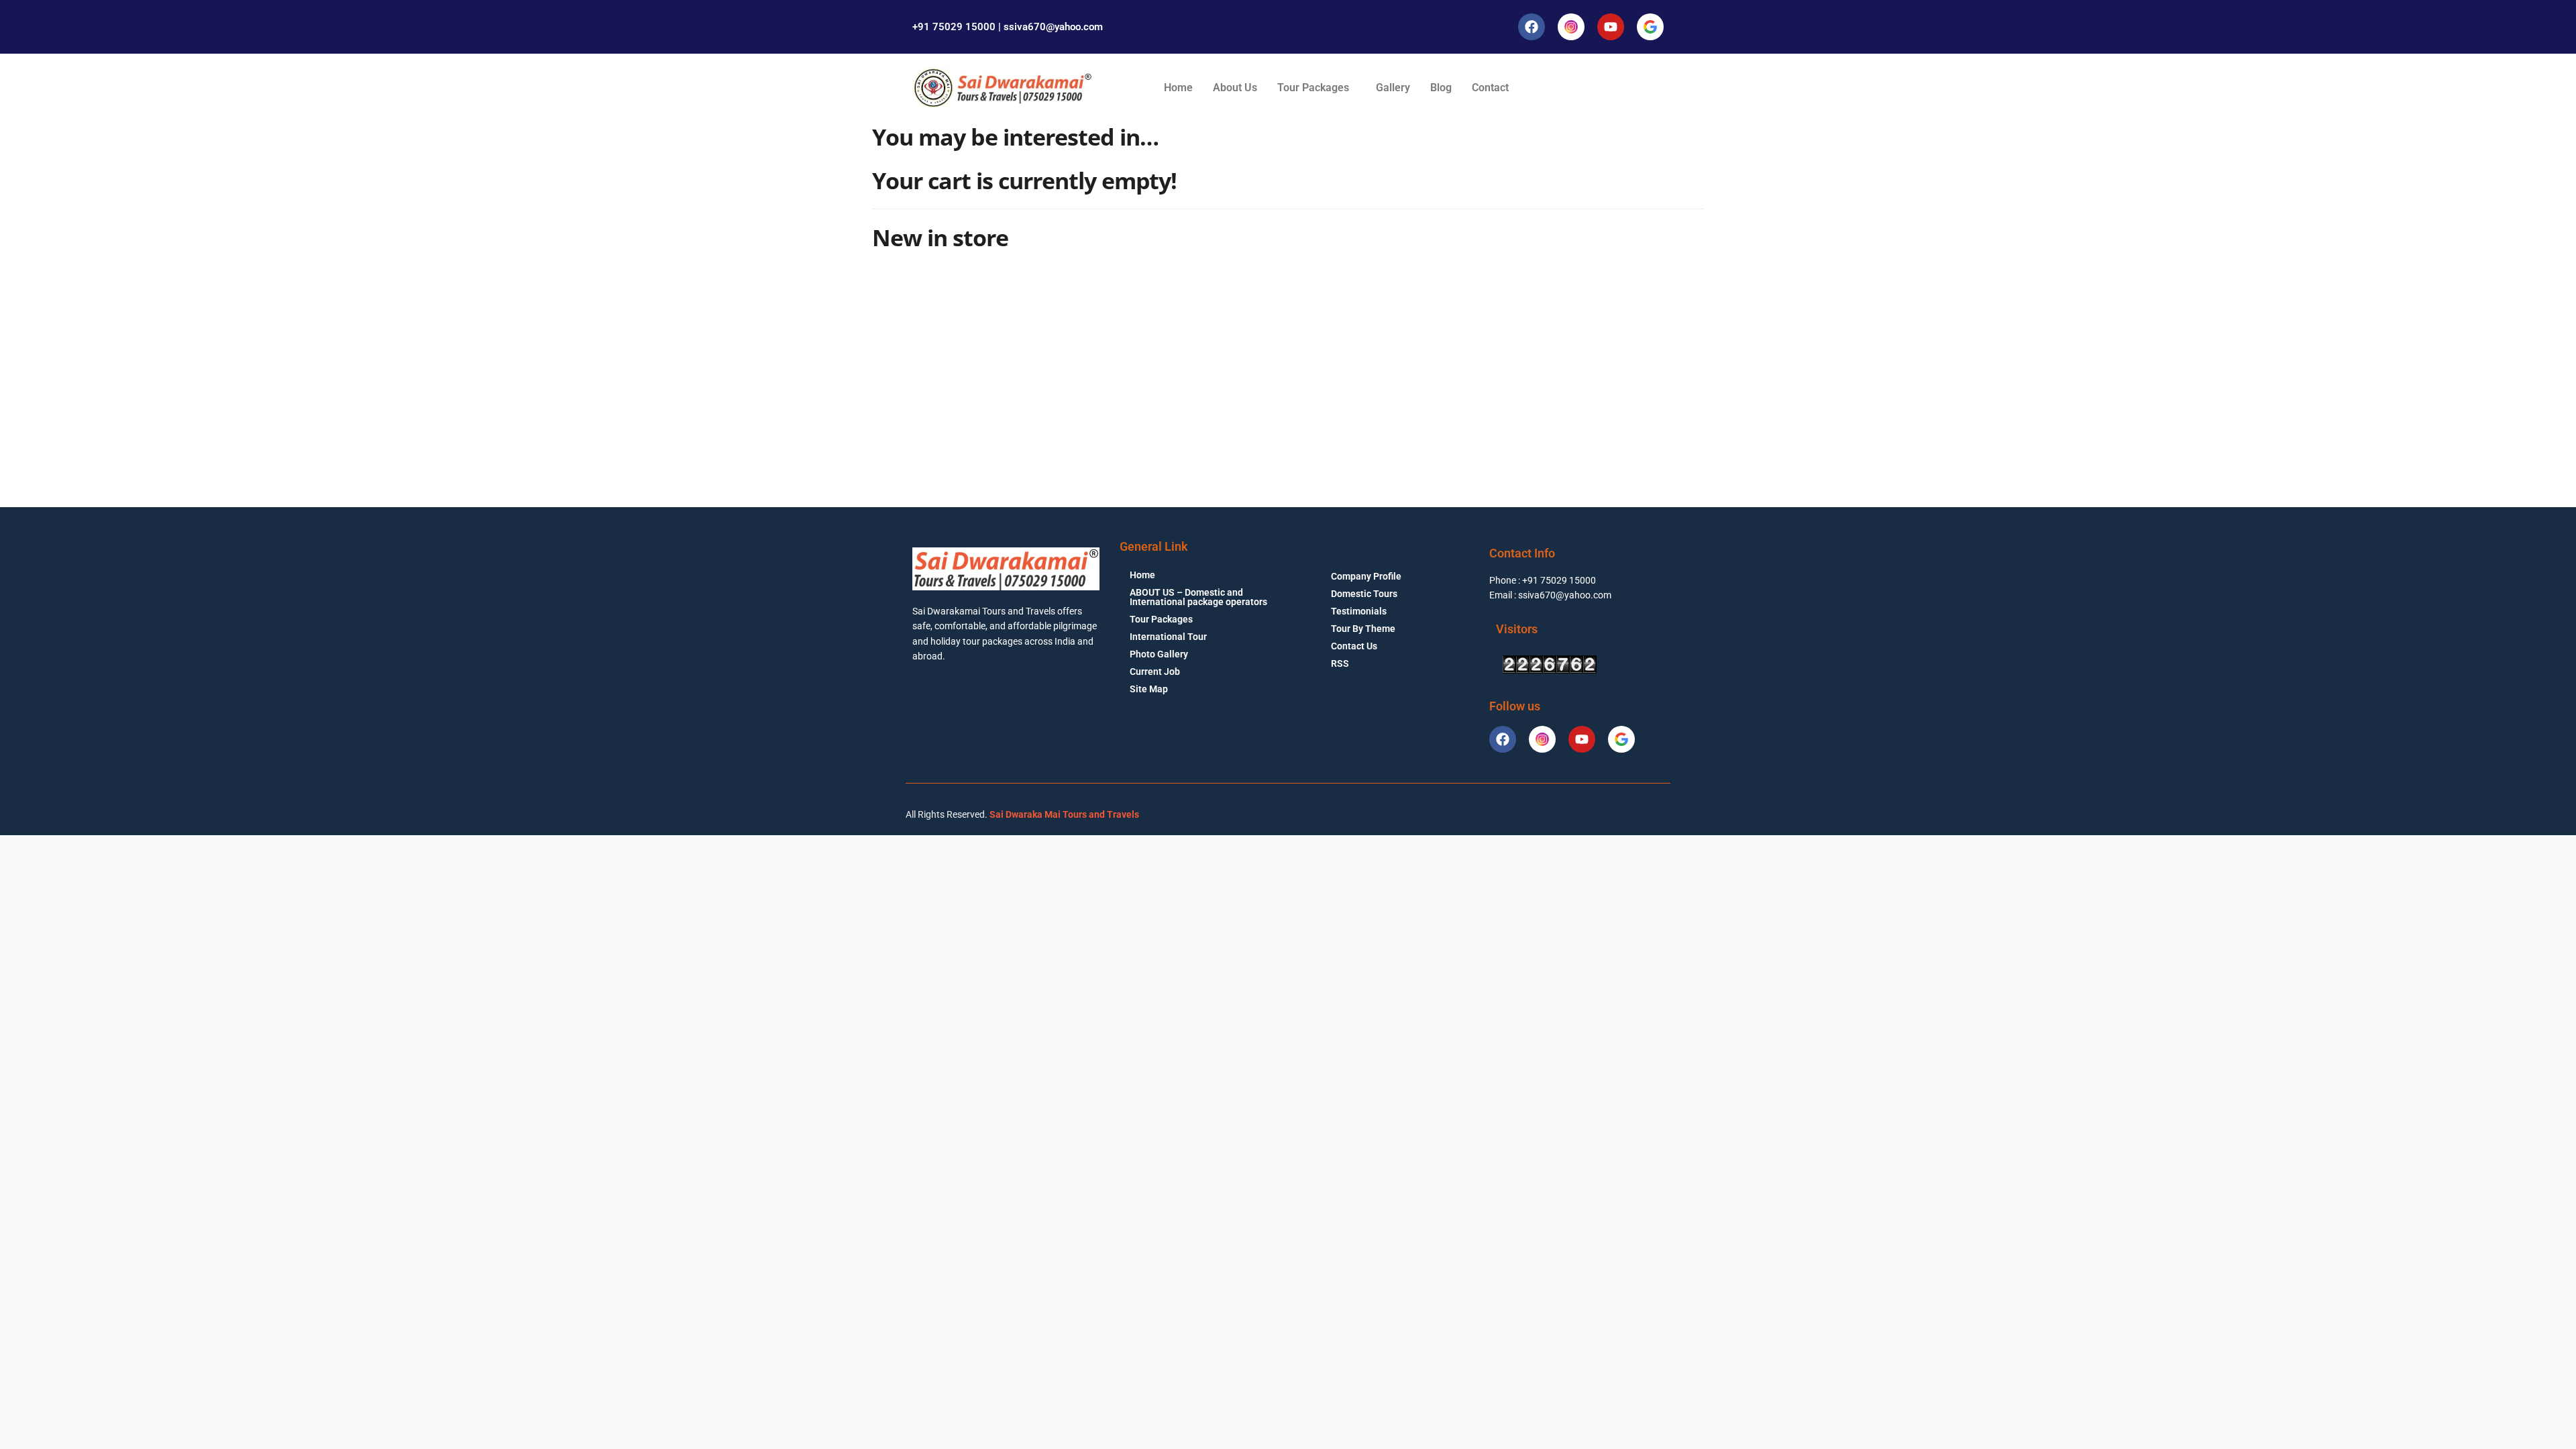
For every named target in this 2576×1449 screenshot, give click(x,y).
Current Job (1155, 672)
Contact (1490, 88)
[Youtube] (1611, 27)
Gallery (1393, 88)
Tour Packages (1313, 88)
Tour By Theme (1363, 629)
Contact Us (1354, 646)
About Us (1235, 88)
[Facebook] (1532, 27)
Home (1178, 88)
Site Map (1149, 689)
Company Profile (1366, 576)
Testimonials (1359, 611)
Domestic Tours (1364, 594)
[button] (1317, 88)
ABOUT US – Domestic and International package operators (1198, 597)
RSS (1340, 663)
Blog (1441, 88)
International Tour (1168, 637)
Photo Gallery (1159, 654)
